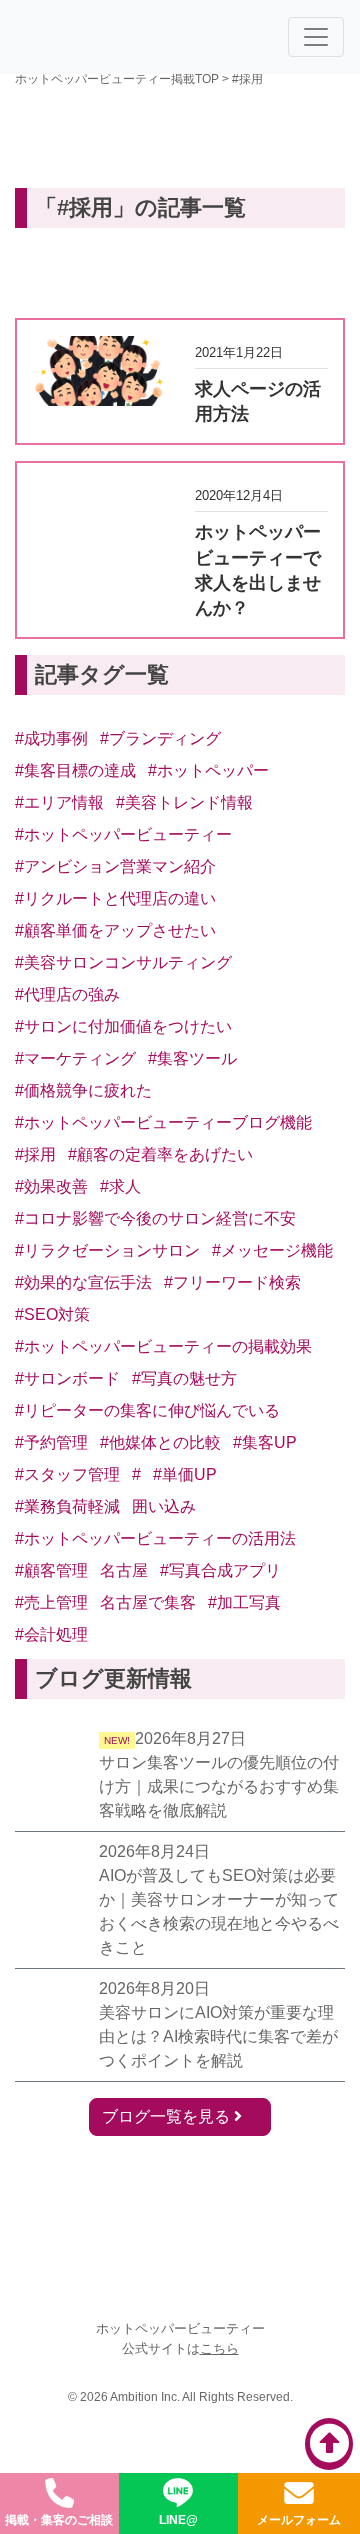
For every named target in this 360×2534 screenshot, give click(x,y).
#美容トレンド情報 (184, 802)
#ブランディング (160, 738)
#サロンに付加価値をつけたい (123, 1026)
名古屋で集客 (148, 1602)
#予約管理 (51, 1442)
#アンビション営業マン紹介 (115, 866)
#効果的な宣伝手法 (83, 1282)
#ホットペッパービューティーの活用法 (155, 1538)
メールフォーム (299, 2520)
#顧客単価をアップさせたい (115, 930)
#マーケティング (75, 1058)
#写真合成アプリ (220, 1570)
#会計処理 (51, 1634)
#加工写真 (244, 1602)
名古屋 (124, 1570)
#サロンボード (67, 1378)
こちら (219, 2348)
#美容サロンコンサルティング (123, 962)
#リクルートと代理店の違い (115, 898)
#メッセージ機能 (272, 1250)
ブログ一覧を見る (168, 2116)
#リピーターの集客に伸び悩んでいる (147, 1410)
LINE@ (178, 2520)
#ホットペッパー (208, 770)
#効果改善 (51, 1186)
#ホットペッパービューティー (123, 834)
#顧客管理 (51, 1570)
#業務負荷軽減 (67, 1506)
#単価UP (185, 1474)
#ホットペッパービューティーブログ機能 (163, 1122)
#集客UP (265, 1442)
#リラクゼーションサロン (107, 1250)
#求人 (120, 1186)
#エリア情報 (59, 802)
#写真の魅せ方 (184, 1378)
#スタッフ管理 (67, 1474)
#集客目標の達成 (75, 770)
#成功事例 (51, 738)
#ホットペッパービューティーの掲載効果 (163, 1346)
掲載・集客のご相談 (59, 2520)
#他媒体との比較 (160, 1442)
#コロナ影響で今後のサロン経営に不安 (155, 1218)
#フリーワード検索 (232, 1282)
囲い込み (164, 1506)
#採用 (35, 1154)
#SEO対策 (52, 1314)
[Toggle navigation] (316, 37)
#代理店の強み (67, 994)
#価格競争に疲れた (83, 1090)
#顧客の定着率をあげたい (160, 1154)
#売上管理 (51, 1602)
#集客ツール (192, 1058)
